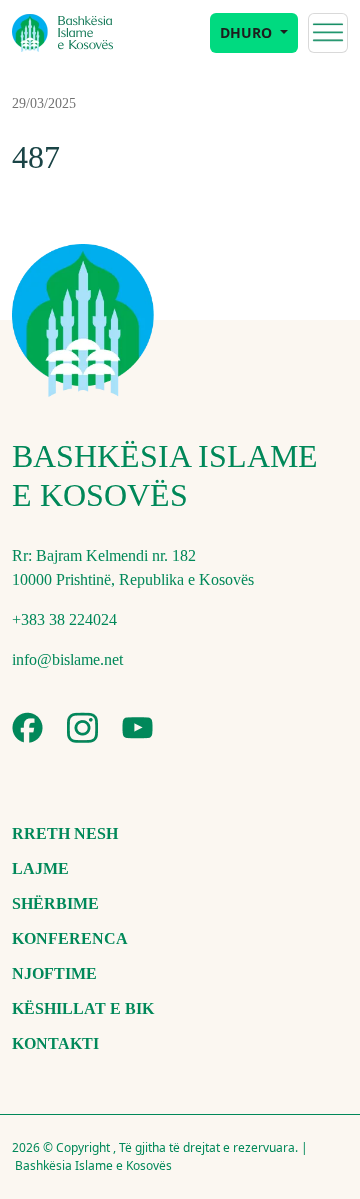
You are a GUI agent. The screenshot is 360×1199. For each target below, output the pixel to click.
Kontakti (55, 1043)
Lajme (40, 868)
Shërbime (55, 903)
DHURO (248, 32)
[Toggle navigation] (328, 33)
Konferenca (70, 938)
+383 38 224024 (64, 619)
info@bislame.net (67, 659)
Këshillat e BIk (83, 1008)
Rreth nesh (65, 833)
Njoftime (54, 973)
